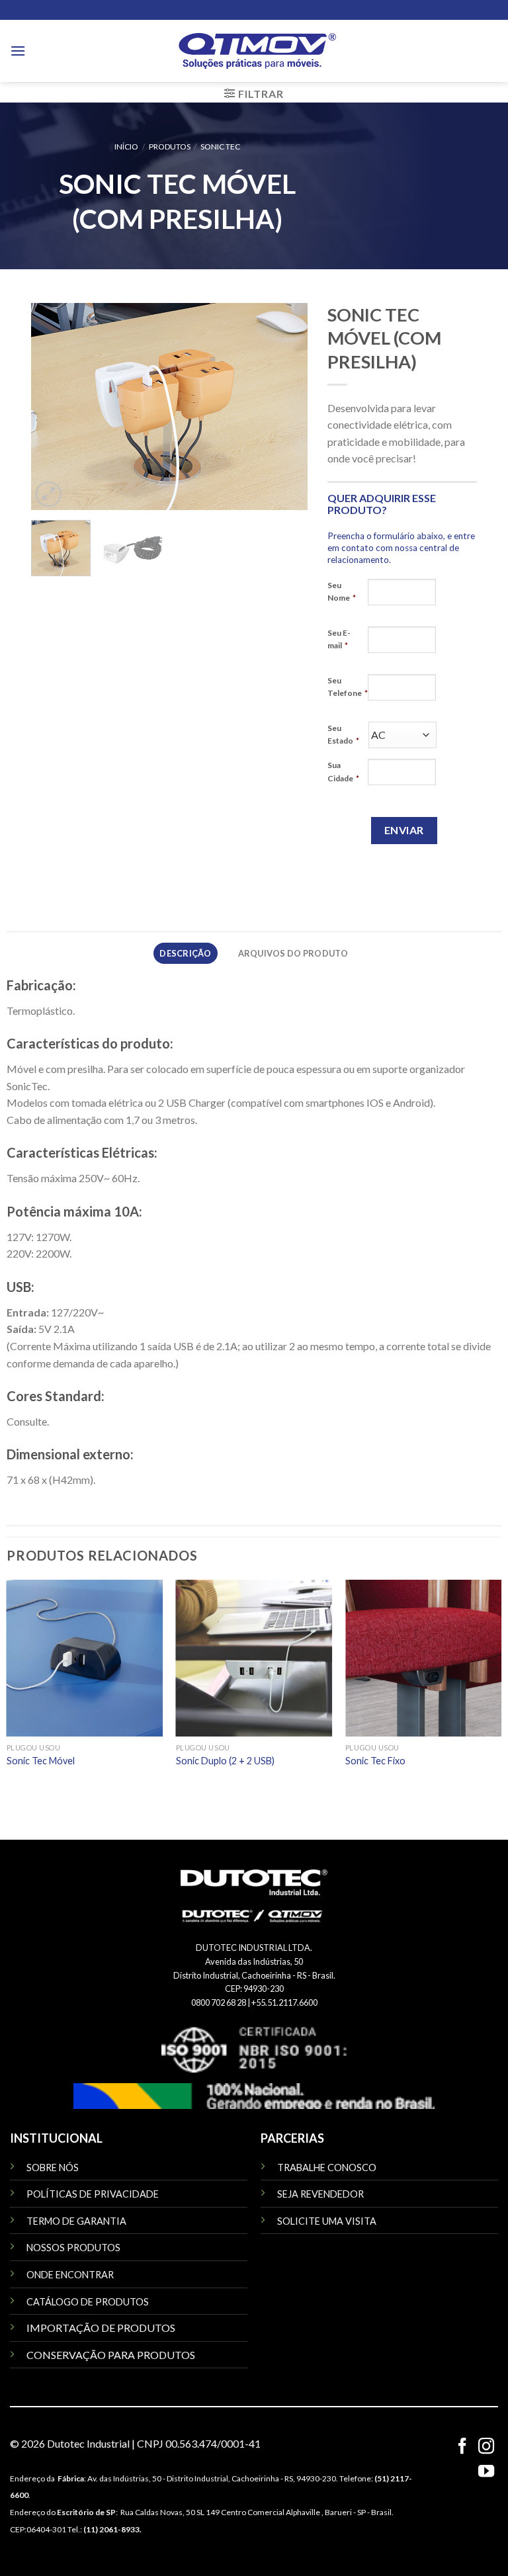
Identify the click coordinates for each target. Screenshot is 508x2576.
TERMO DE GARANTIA (76, 2221)
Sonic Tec (220, 147)
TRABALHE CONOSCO (327, 2168)
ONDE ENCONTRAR (70, 2275)
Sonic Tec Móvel (41, 1761)
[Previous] (54, 407)
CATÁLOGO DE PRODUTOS (88, 2302)
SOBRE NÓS (53, 2168)
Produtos (170, 147)
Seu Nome (342, 591)
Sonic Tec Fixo (375, 1761)
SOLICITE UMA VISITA (327, 2221)
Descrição (185, 953)
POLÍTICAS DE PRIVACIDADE (93, 2194)
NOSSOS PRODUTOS (73, 2248)
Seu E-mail (339, 639)
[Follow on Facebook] (462, 2447)
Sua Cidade (343, 771)
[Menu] (18, 51)
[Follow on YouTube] (486, 2472)
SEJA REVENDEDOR (320, 2194)
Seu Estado (343, 734)
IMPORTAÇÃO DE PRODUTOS (101, 2328)
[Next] (285, 407)
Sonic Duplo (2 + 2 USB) (225, 1761)
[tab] (186, 953)
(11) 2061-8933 (111, 2529)
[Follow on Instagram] (486, 2447)
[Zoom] (49, 494)
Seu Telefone (348, 687)
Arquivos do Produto (293, 953)
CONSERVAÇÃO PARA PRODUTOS (111, 2355)
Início (126, 147)
